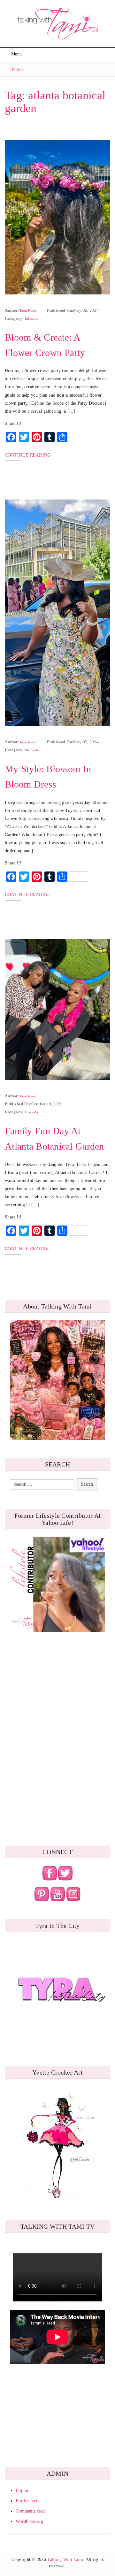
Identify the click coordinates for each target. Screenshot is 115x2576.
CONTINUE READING (28, 455)
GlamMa (32, 1112)
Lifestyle (32, 318)
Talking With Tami (65, 2559)
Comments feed (30, 2511)
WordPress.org (30, 2521)
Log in (22, 2491)
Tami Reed (28, 310)
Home (15, 69)
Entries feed (27, 2501)
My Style (32, 750)
